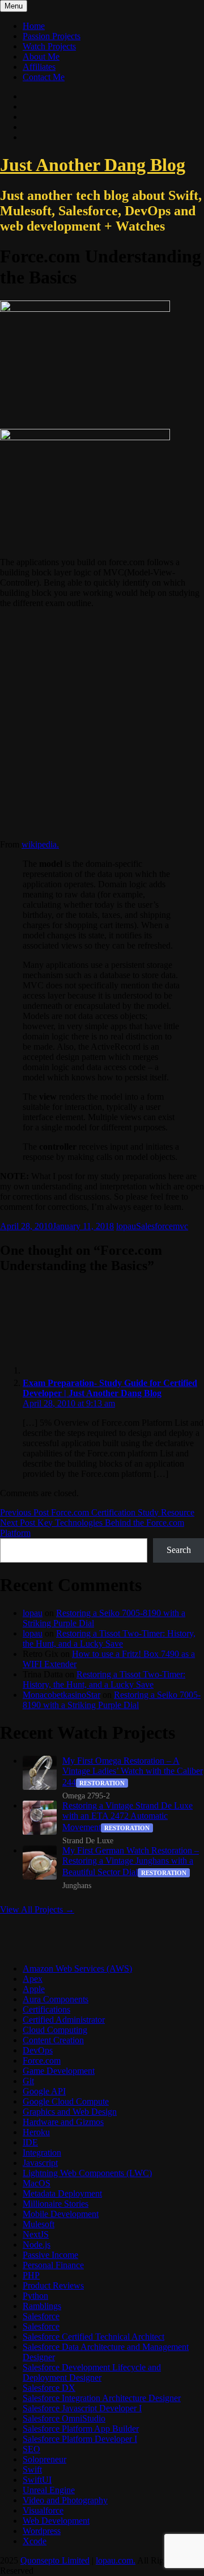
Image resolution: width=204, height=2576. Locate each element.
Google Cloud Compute (66, 2101)
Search (179, 1550)
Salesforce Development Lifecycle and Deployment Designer (92, 2372)
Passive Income (50, 2255)
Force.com (42, 2061)
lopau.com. (116, 2560)
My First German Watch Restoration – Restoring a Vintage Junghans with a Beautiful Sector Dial (131, 1861)
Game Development (59, 2071)
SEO (31, 2449)
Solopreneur (44, 2459)
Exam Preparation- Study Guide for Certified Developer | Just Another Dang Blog (110, 1388)
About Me (41, 57)
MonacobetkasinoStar (61, 1695)
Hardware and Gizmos (63, 2122)
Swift (32, 2469)
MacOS (37, 2183)
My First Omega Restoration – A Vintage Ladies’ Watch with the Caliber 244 (133, 1771)
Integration (42, 2153)
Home (34, 26)
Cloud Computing (55, 2030)
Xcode (35, 2541)
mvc (180, 1226)
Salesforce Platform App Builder (81, 2429)
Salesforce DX (49, 2388)
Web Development (56, 2521)
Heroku (36, 2132)
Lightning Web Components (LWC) (87, 2173)
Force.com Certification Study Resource (97, 1512)
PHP (31, 2275)
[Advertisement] (102, 724)
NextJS (36, 2234)
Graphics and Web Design (70, 2112)
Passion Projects (52, 36)
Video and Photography (65, 2500)
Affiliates (39, 67)
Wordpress (42, 2531)
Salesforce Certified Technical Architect (93, 2337)
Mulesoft (39, 2224)
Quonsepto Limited (55, 2560)
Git (28, 2081)
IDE (30, 2142)
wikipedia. (40, 844)
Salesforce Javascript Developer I (82, 2408)
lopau (126, 1226)
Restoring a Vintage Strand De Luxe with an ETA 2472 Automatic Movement (127, 1816)
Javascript (40, 2163)
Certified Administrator (64, 2020)
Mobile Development (61, 2214)
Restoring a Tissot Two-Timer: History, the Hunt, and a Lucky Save (109, 1638)
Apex (33, 1979)
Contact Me (44, 77)
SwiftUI (37, 2480)
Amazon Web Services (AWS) (77, 1968)
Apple (34, 1989)
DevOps (38, 2050)
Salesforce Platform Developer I (80, 2439)
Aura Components (56, 1999)
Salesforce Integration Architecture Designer (102, 2398)
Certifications (46, 2009)
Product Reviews (53, 2285)
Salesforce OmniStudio (64, 2418)
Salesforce (154, 1226)
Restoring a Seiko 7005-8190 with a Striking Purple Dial (112, 1700)
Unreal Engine (49, 2490)
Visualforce (43, 2510)
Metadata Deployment (62, 2193)
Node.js (37, 2245)
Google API (44, 2091)
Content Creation (53, 2040)
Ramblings (42, 2306)
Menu (14, 6)
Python (35, 2296)
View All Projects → (37, 1909)
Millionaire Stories (56, 2204)
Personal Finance (53, 2265)
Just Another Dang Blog (93, 165)
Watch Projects (49, 46)
